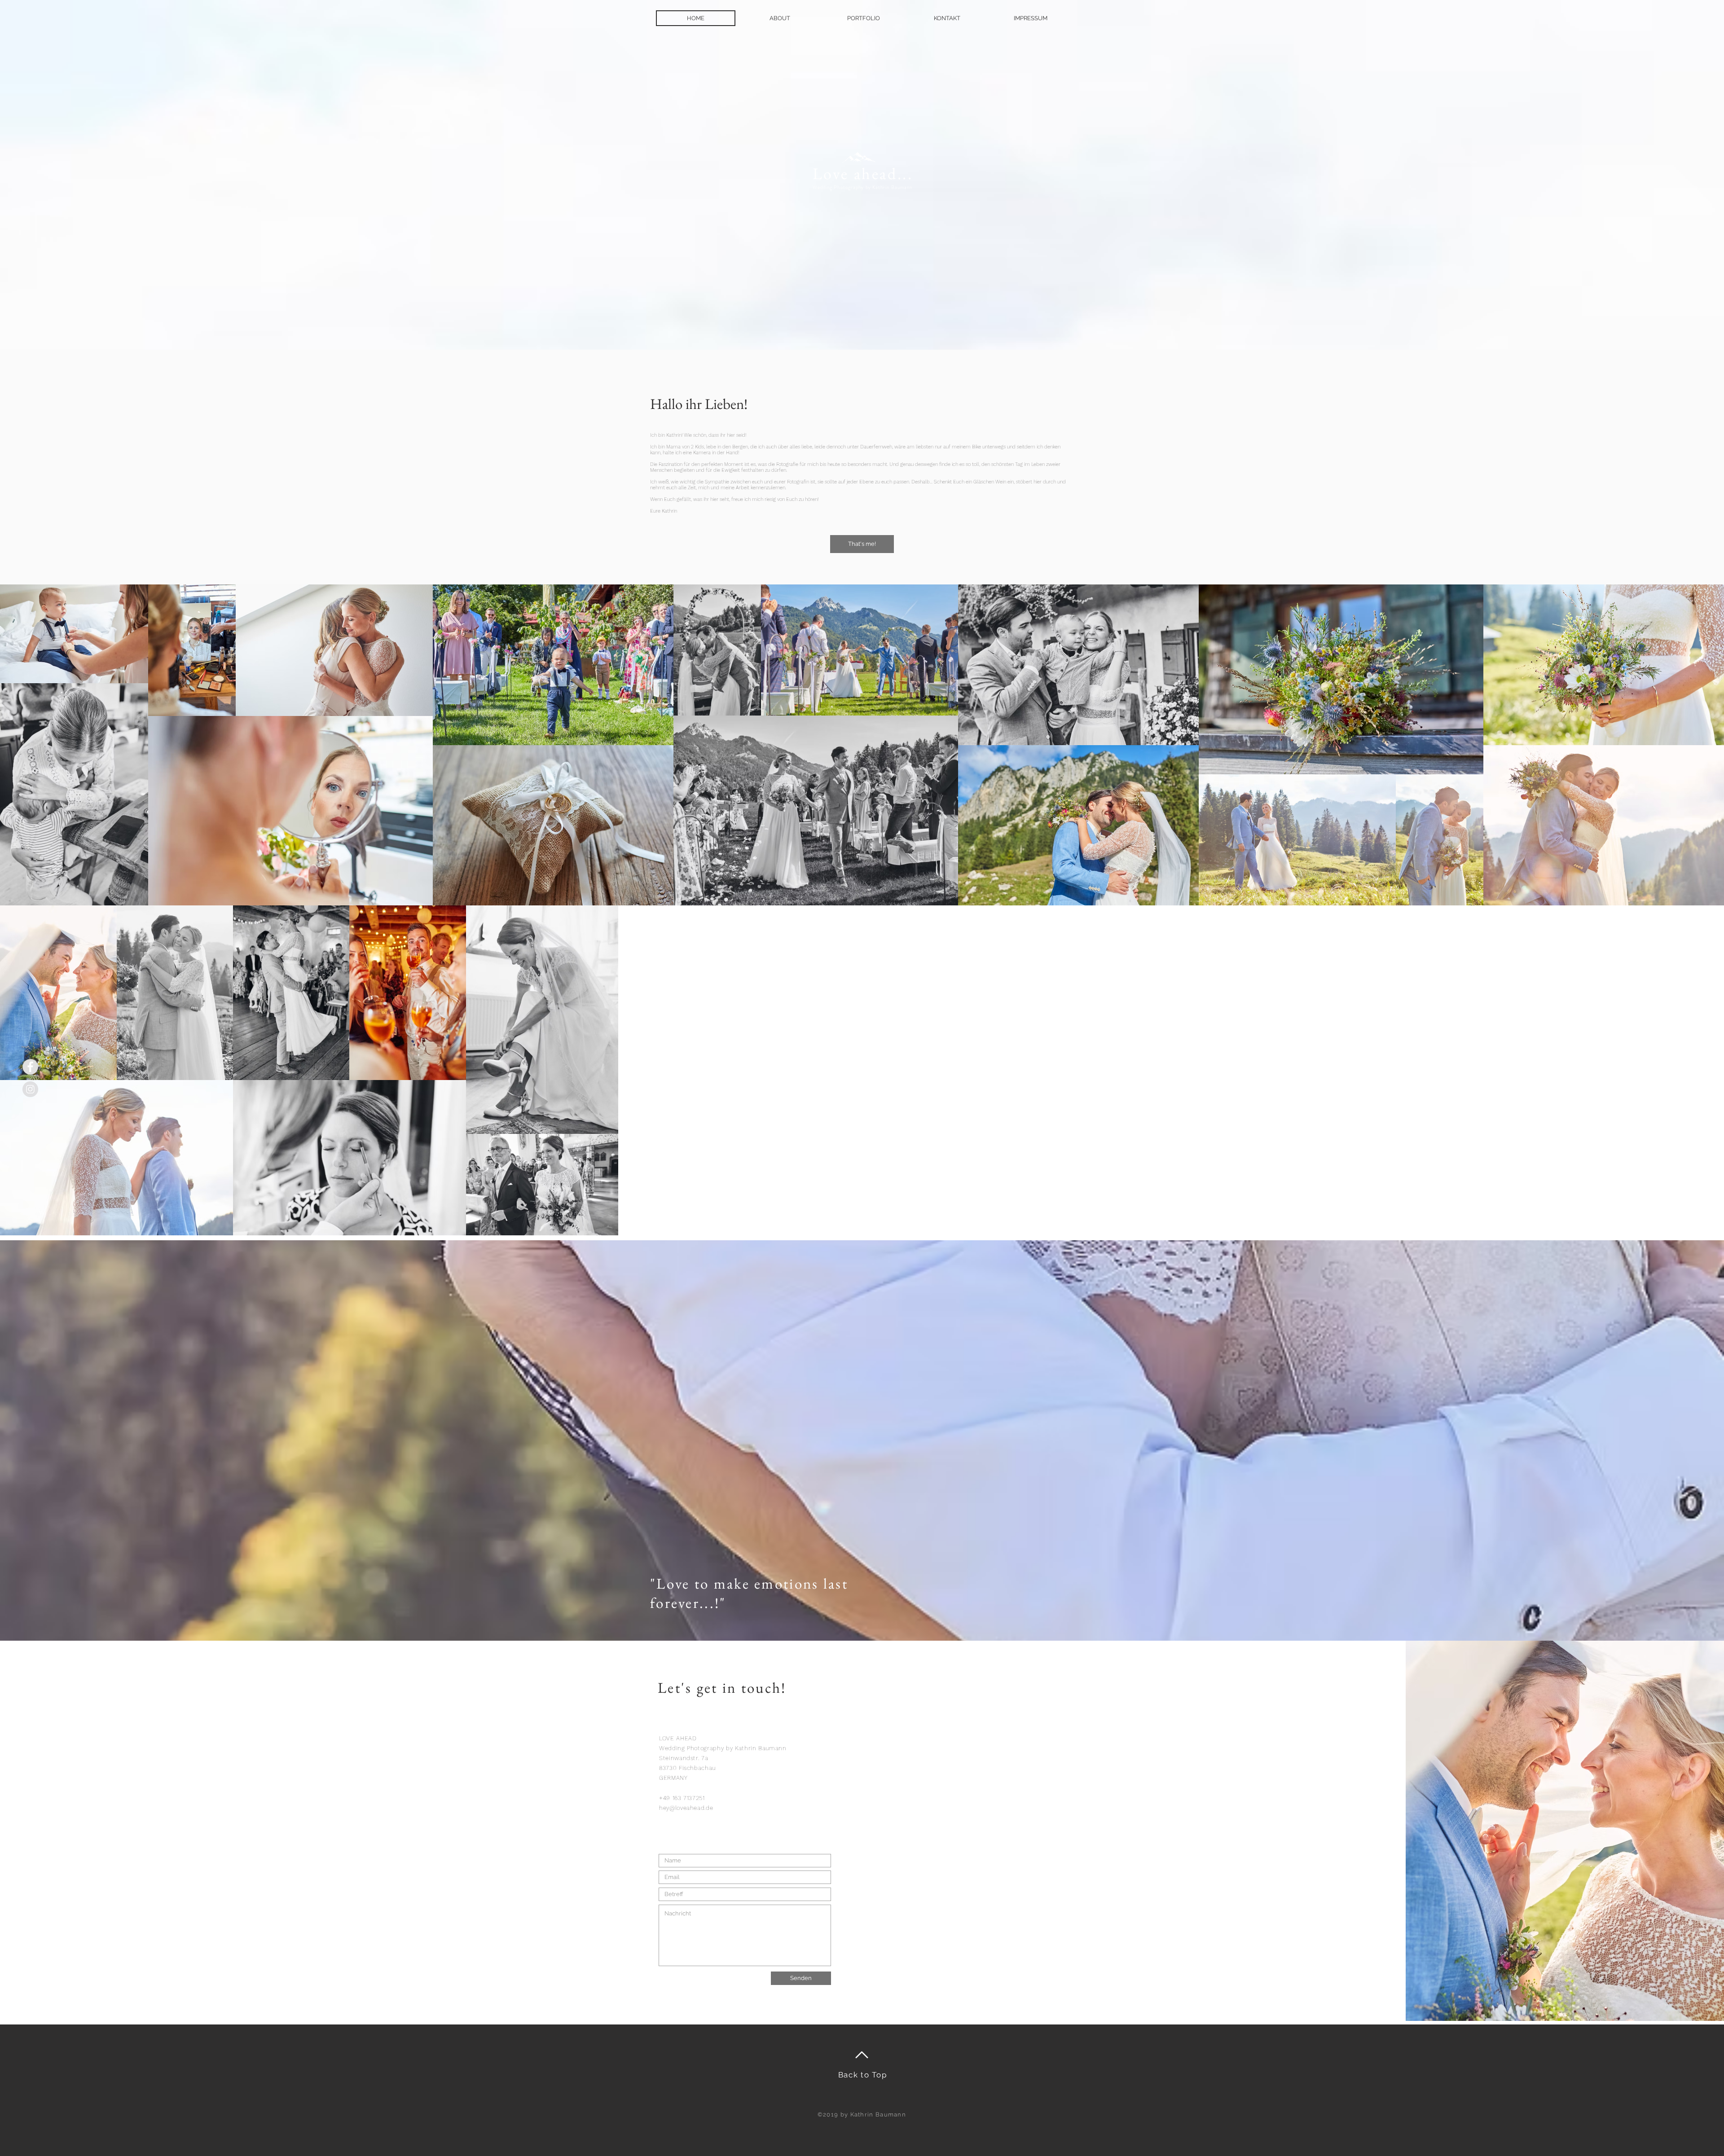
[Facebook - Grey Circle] (30, 1067)
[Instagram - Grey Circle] (30, 1089)
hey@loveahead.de (686, 1808)
